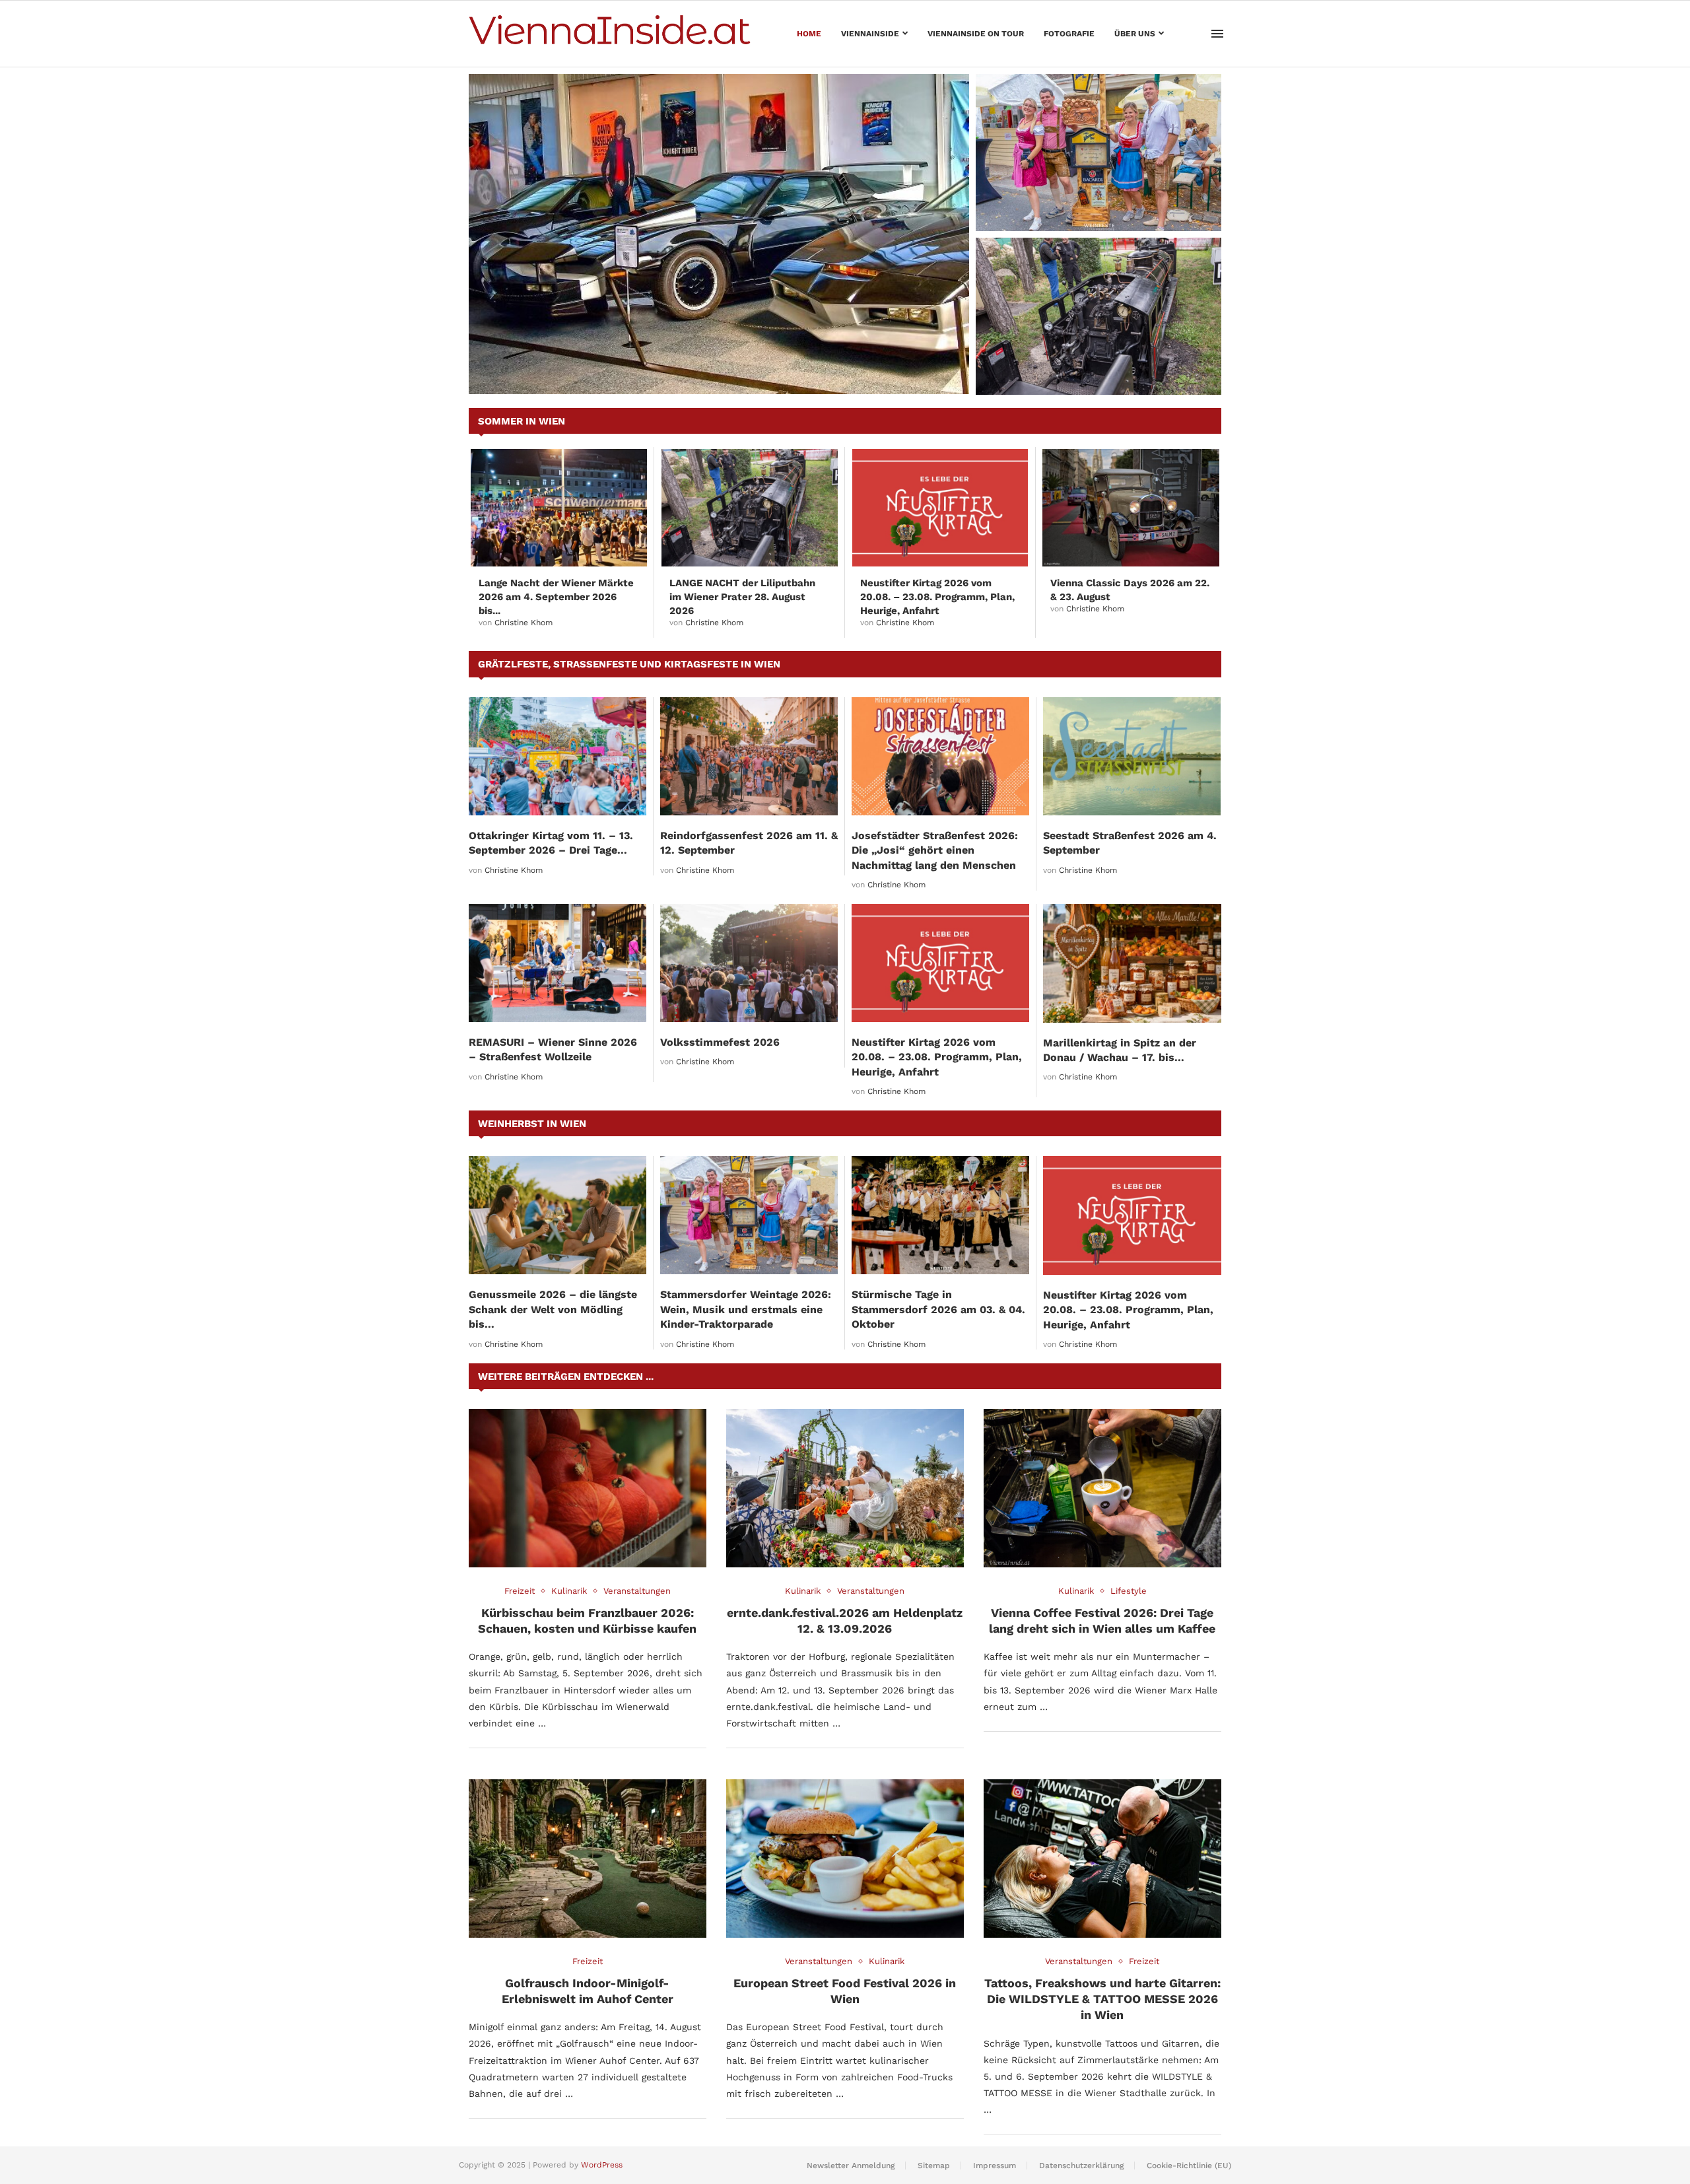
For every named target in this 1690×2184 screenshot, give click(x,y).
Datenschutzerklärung (1081, 2166)
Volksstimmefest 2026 (720, 1042)
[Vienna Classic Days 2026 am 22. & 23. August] (1131, 508)
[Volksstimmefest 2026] (749, 963)
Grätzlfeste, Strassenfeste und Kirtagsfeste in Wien (629, 664)
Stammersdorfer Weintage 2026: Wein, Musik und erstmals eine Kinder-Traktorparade (1091, 198)
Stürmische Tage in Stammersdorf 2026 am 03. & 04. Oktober (938, 1309)
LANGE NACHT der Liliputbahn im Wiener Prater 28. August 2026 (1098, 369)
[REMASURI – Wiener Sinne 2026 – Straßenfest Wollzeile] (558, 963)
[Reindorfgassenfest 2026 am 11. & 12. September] (749, 756)
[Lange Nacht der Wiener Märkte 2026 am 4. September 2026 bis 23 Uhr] (559, 508)
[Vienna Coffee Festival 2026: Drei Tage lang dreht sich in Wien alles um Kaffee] (1102, 1488)
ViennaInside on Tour (976, 34)
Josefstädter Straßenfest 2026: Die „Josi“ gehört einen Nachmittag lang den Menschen (935, 850)
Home (809, 34)
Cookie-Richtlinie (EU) (1189, 2166)
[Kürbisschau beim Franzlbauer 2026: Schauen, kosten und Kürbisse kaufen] (588, 1488)
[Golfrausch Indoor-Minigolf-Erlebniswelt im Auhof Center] (588, 1859)
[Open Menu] (1217, 34)
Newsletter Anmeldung (851, 2166)
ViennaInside (870, 34)
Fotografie (1069, 34)
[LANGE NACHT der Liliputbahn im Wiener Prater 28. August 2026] (1098, 316)
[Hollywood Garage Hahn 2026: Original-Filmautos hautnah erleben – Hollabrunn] (719, 234)
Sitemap (934, 2166)
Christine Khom (524, 623)
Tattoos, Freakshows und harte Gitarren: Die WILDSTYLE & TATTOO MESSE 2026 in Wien (1102, 1999)
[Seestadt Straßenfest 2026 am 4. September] (1132, 756)
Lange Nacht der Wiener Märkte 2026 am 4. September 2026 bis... (556, 597)
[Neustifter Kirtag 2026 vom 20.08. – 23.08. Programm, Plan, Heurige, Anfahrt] (940, 508)
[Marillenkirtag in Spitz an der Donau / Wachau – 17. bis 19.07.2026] (1132, 963)
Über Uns (1135, 34)
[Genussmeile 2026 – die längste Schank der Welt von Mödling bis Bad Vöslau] (558, 1215)
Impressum (995, 2166)
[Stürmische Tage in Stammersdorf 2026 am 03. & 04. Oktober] (940, 1215)
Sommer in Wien (522, 421)
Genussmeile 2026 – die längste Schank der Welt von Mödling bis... (553, 1309)
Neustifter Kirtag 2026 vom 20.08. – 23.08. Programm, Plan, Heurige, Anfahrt (937, 597)
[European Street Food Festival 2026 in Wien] (845, 1859)
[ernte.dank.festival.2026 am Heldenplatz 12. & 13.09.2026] (845, 1488)
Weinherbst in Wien (532, 1124)
